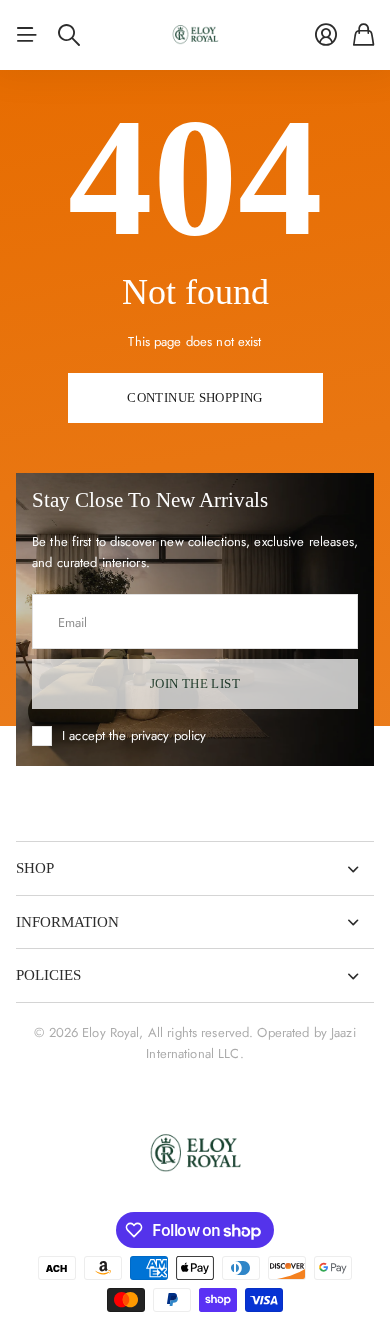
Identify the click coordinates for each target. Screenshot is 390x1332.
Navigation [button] (27, 35)
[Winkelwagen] (363, 35)
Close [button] (195, 868)
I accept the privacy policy (134, 735)
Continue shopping (195, 397)
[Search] (69, 35)
